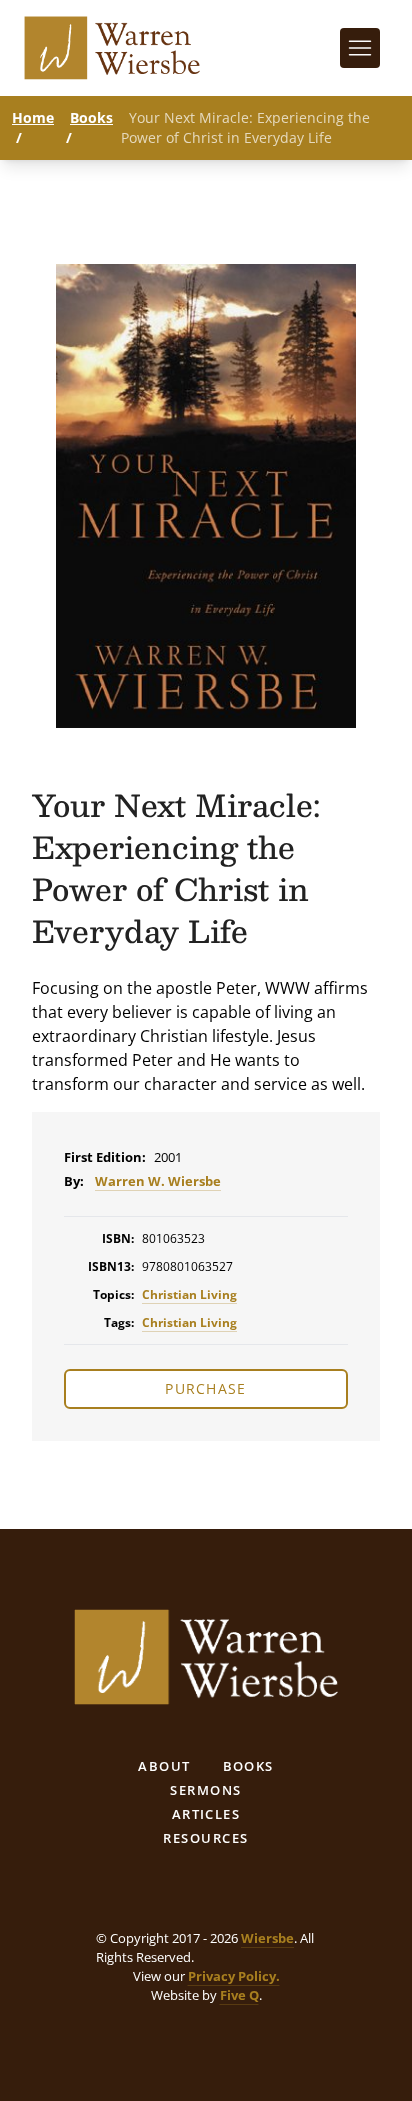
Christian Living (189, 1294)
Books (91, 117)
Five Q (239, 1995)
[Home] (112, 48)
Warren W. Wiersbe (158, 1181)
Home (33, 117)
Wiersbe (267, 1938)
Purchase (206, 1388)
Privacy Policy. (234, 1976)
